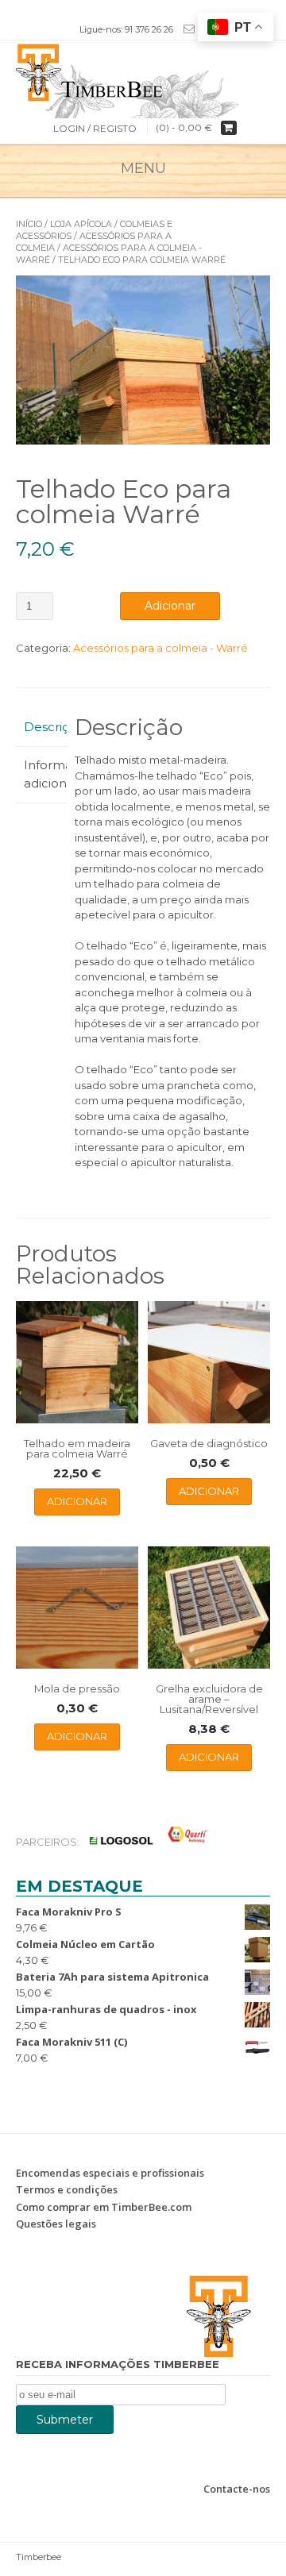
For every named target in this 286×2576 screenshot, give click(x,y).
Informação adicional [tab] (41, 774)
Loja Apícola (81, 224)
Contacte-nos (237, 2489)
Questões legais (56, 2224)
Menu (143, 168)
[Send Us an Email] (186, 29)
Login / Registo (95, 128)
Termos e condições (67, 2189)
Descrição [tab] (41, 727)
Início (29, 224)
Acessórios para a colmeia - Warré (160, 648)
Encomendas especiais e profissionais (110, 2173)
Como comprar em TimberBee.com (104, 2207)
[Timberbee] (143, 71)
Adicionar (170, 606)
